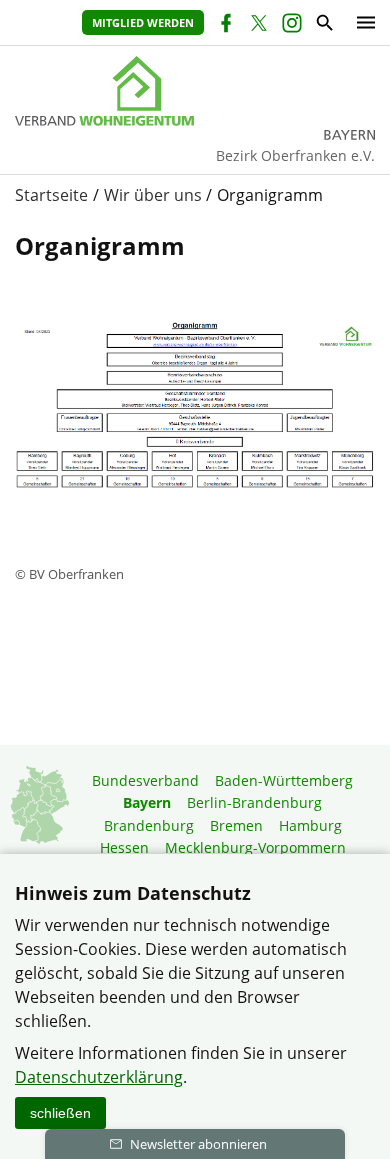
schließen (60, 1113)
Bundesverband (145, 780)
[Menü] (361, 22)
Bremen (236, 825)
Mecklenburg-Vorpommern (255, 847)
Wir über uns (153, 195)
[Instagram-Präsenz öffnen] (290, 25)
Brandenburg (149, 825)
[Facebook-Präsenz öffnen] (224, 25)
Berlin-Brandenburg (254, 802)
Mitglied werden (143, 22)
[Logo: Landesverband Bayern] (195, 91)
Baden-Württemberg (284, 780)
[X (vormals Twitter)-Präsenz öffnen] (257, 25)
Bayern (147, 802)
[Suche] (323, 25)
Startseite (51, 195)
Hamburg (310, 825)
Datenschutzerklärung (99, 1077)
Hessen (124, 847)
